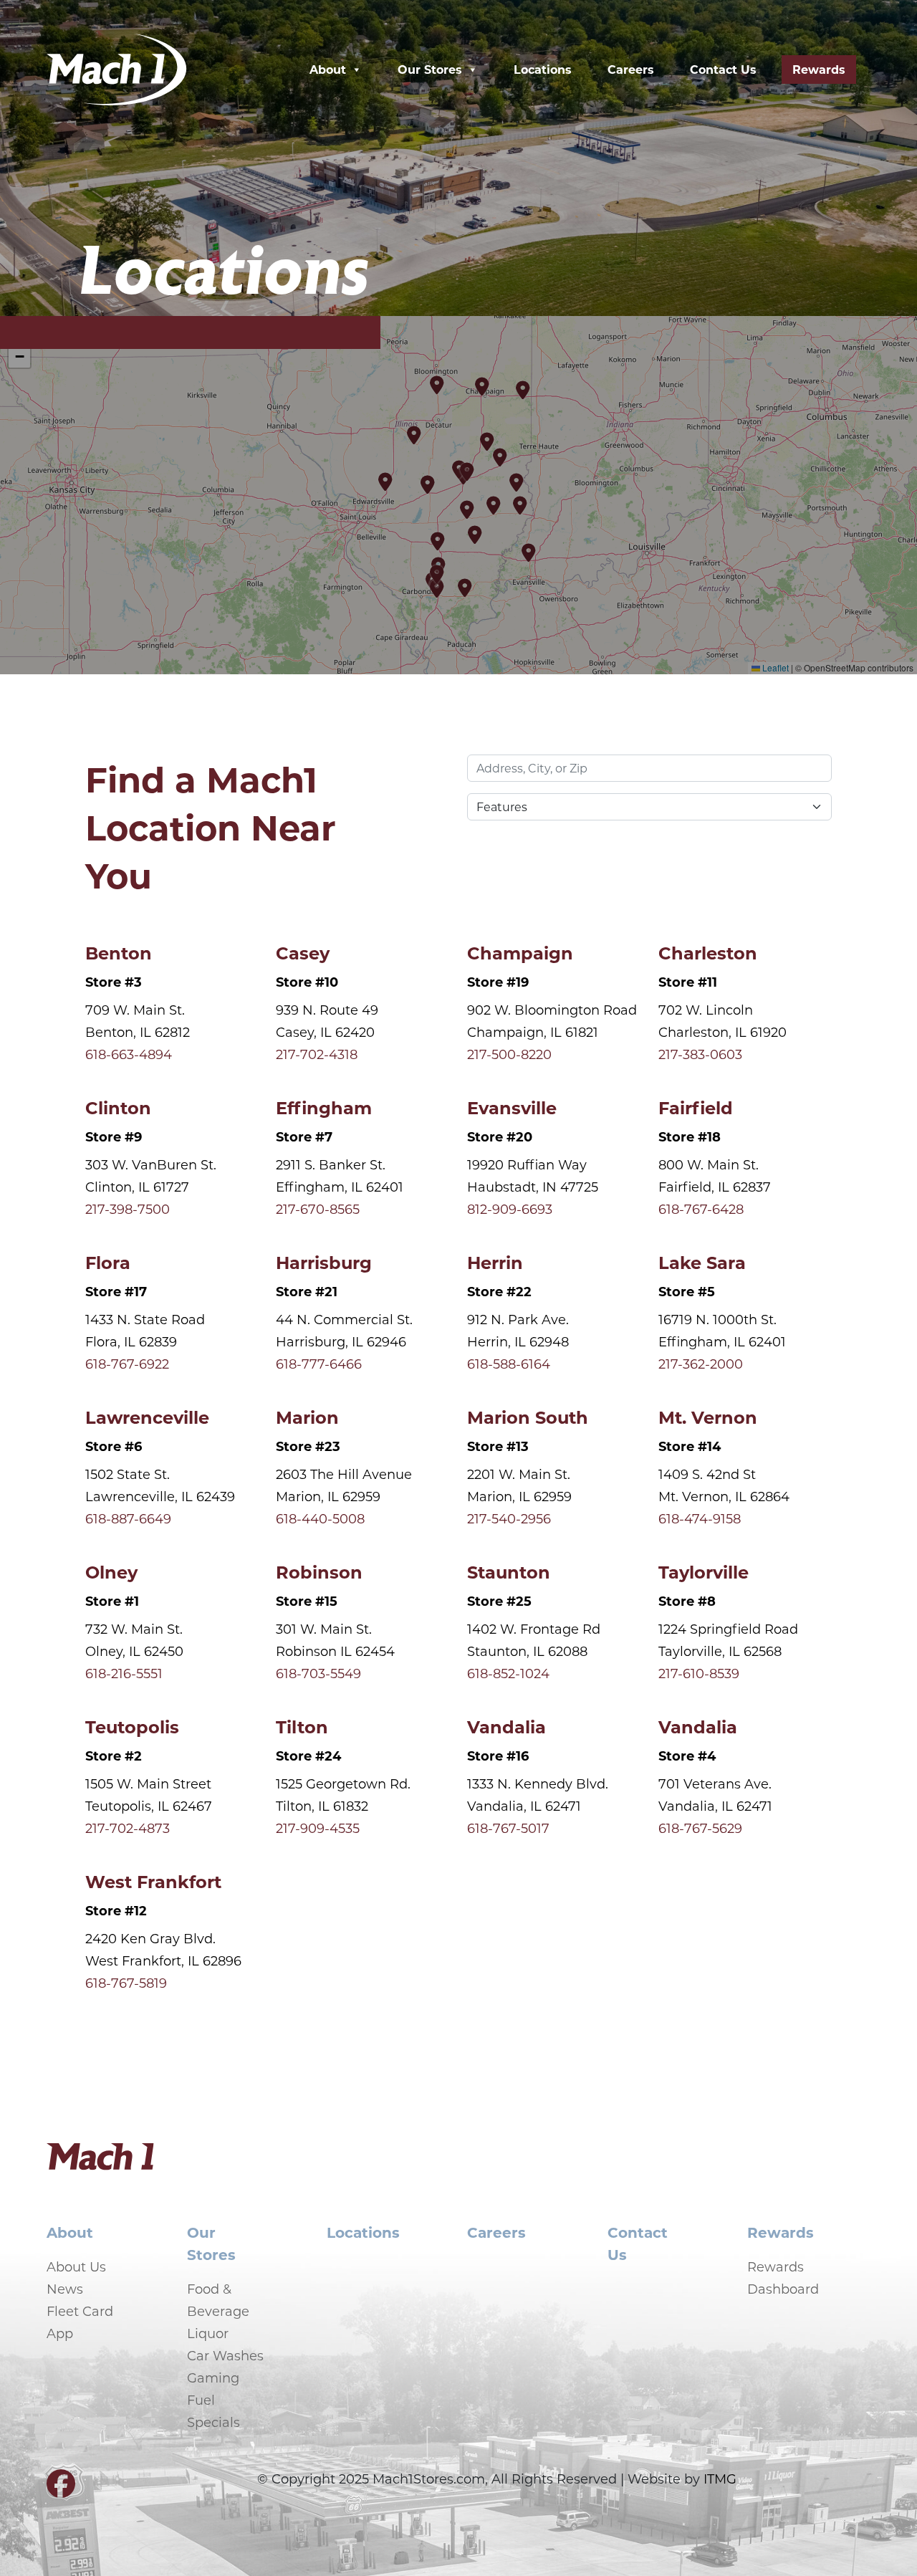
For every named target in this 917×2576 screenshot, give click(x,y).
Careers (631, 69)
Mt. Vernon (708, 1417)
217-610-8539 (699, 1673)
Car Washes (225, 2355)
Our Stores (430, 69)
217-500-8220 (509, 1054)
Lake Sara (702, 1262)
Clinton (118, 1107)
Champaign (520, 952)
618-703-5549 (318, 1673)
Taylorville (704, 1571)
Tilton (302, 1726)
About (328, 69)
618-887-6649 (128, 1518)
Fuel (201, 2400)
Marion (307, 1417)
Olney (111, 1571)
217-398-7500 (128, 1209)
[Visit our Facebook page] (61, 2489)
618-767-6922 (127, 1364)
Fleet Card (80, 2311)
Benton (119, 952)
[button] (501, 457)
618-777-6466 (319, 1364)
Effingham (324, 1107)
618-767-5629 (700, 1828)
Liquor (208, 2333)
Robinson (319, 1571)
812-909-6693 (510, 1209)
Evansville (512, 1107)
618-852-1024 (508, 1673)
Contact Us (723, 69)
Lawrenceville (147, 1417)
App (60, 2333)
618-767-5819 (126, 1983)
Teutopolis (132, 1726)
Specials (213, 2422)
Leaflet (774, 667)
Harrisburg (324, 1262)
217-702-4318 (317, 1054)
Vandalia (506, 1726)
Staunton (509, 1571)
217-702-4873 (128, 1828)
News (65, 2289)
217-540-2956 (509, 1518)
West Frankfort (153, 1881)
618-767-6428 (701, 1209)
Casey (303, 952)
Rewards (819, 69)
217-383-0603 (700, 1054)
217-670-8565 (318, 1209)
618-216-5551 (124, 1673)
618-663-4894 (129, 1054)
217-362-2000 (701, 1364)
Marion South (528, 1417)
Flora (108, 1262)
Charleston (708, 952)
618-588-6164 (509, 1364)
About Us (76, 2266)
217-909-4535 (318, 1828)
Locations (543, 69)
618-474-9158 (700, 1518)
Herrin (495, 1262)
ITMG (720, 2479)
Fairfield (696, 1107)
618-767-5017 (508, 1828)
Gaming (213, 2378)
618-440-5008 (320, 1518)
